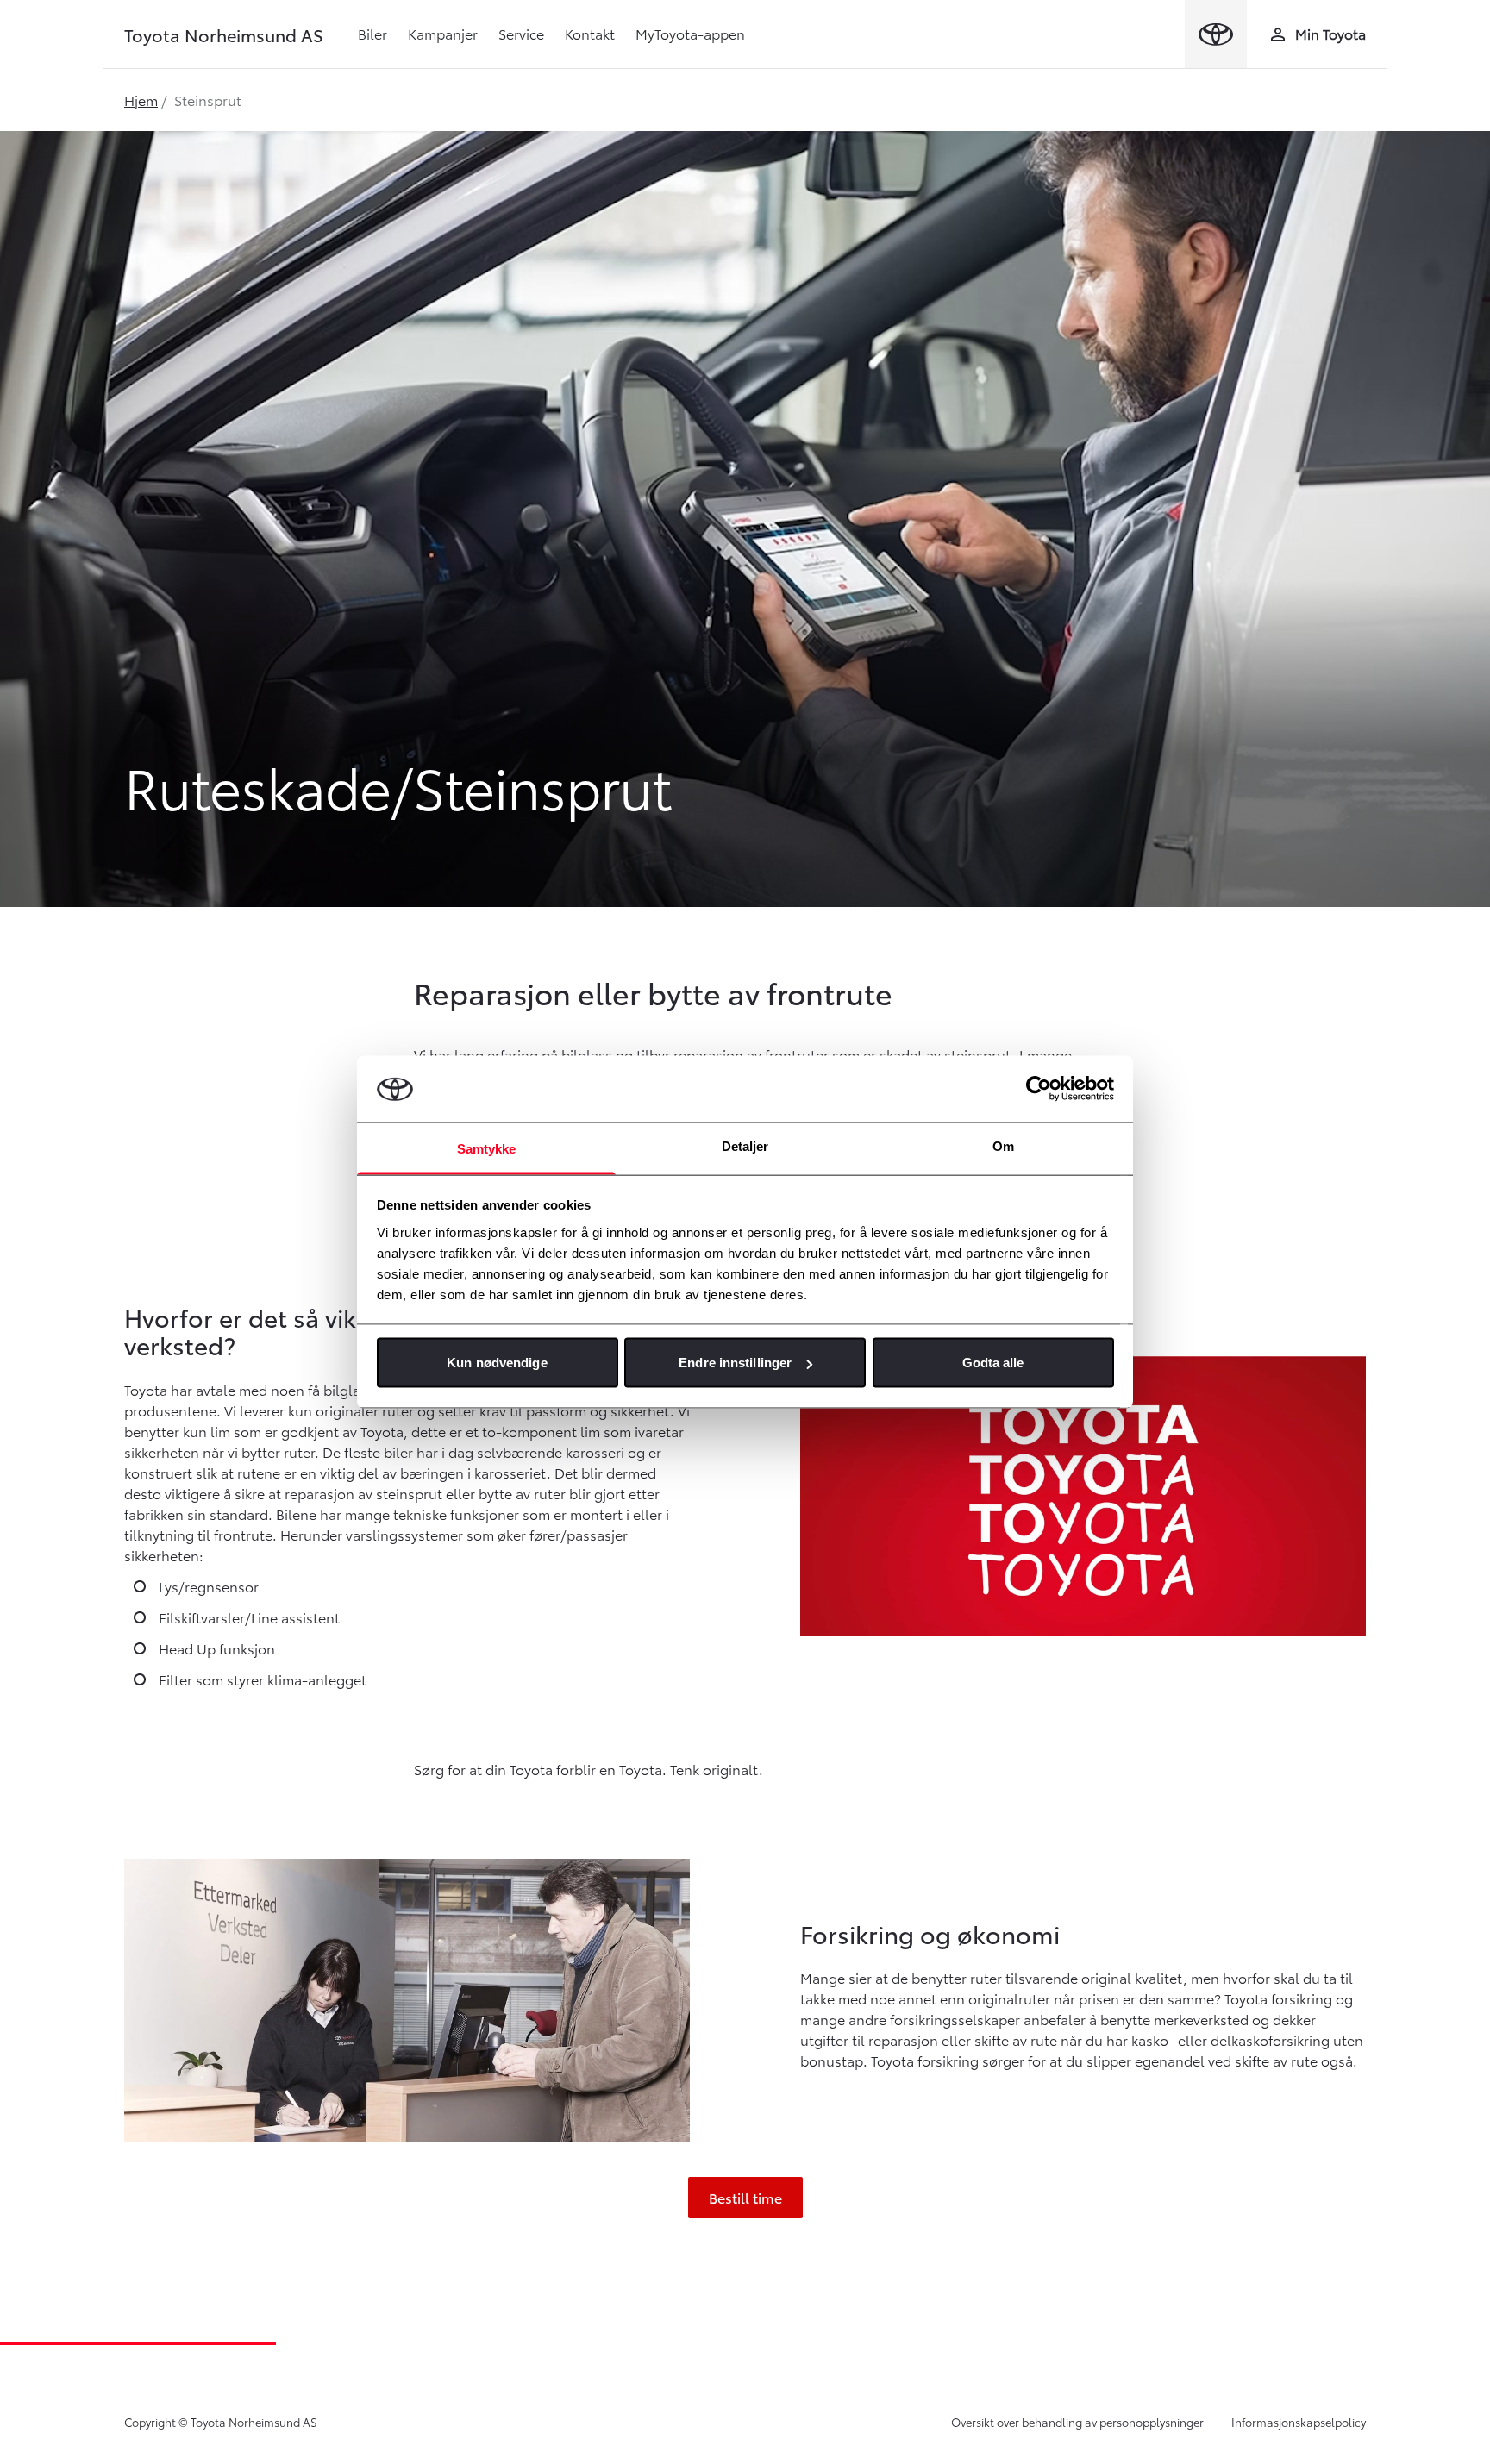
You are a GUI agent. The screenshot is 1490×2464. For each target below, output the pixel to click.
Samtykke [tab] (487, 1148)
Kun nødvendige (497, 1363)
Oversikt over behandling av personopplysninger (1077, 2422)
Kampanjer (443, 33)
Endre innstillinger (735, 1363)
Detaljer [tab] (745, 1145)
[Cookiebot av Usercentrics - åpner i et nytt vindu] (1039, 1089)
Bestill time (745, 2197)
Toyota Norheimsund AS (224, 34)
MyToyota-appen (690, 33)
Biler (372, 33)
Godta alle (993, 1363)
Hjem (141, 100)
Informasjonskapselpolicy (1299, 2422)
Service (521, 33)
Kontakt (590, 33)
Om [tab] (1003, 1145)
